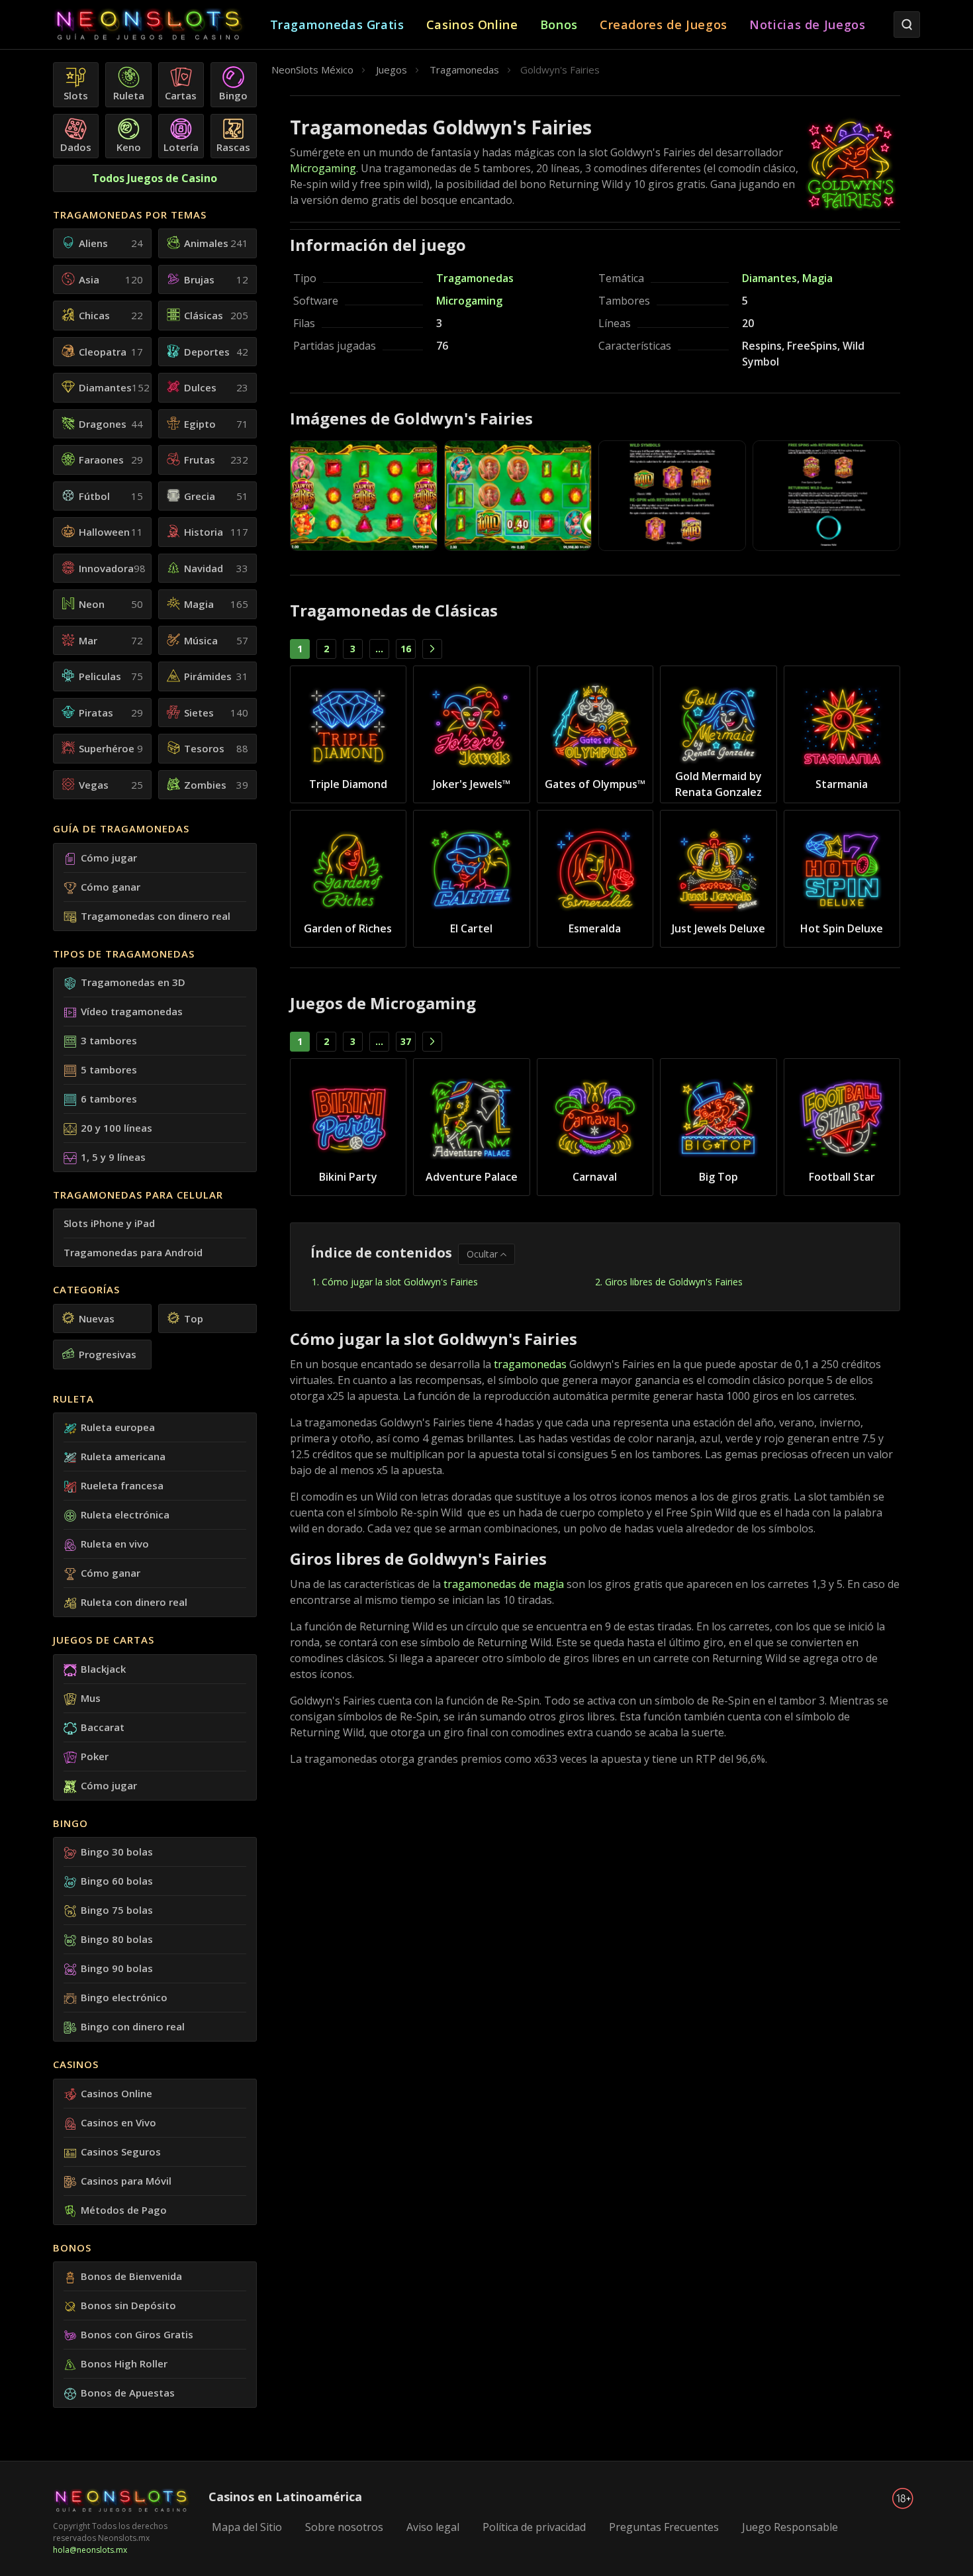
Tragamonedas (475, 278)
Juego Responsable (790, 2527)
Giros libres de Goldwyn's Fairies (674, 1282)
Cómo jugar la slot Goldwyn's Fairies (400, 1282)
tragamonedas (530, 1364)
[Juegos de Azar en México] (162, 25)
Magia (817, 278)
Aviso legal (433, 2527)
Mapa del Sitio (247, 2527)
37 (406, 1041)
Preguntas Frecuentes (664, 2527)
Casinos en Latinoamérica (285, 2497)
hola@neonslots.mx (90, 2550)
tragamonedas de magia (504, 1584)
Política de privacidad (534, 2527)
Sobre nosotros (344, 2527)
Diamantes (769, 278)
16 (406, 649)
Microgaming (323, 168)
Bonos (72, 2248)
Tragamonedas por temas (130, 215)
